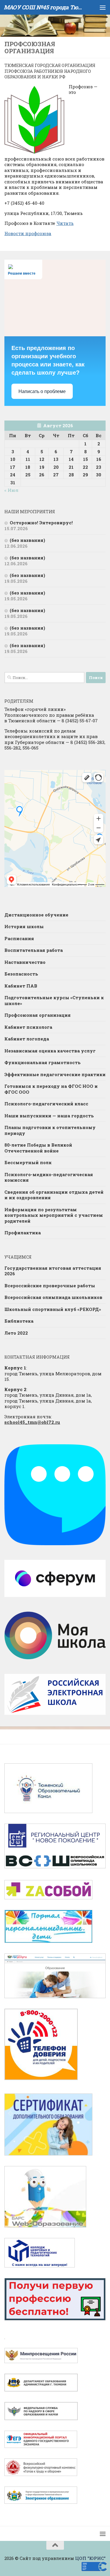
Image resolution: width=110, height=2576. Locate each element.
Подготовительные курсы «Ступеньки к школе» (54, 1000)
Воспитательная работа (34, 950)
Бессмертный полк (28, 1162)
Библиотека (19, 1321)
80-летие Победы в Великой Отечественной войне (38, 1148)
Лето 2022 (16, 1333)
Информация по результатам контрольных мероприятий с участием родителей (54, 1215)
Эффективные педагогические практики (55, 1074)
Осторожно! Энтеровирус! (41, 523)
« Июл (11, 490)
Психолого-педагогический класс (46, 1104)
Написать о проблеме (42, 391)
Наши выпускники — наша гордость (49, 1116)
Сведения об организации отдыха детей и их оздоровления (54, 1195)
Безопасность (21, 974)
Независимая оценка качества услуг (50, 1051)
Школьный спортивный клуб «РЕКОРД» (53, 1309)
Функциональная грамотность (43, 1062)
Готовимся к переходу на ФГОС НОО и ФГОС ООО (51, 1089)
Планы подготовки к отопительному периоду (50, 1130)
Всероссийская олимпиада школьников (53, 1297)
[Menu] (103, 7)
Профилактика (23, 1233)
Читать (65, 223)
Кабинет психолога (28, 1027)
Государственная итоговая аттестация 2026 (53, 1271)
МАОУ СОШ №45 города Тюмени (43, 7)
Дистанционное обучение (36, 915)
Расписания (19, 938)
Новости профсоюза (28, 233)
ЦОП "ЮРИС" (90, 2558)
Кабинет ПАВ (21, 986)
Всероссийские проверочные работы (50, 1286)
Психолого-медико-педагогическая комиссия (49, 1177)
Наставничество (25, 962)
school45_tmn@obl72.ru (32, 1422)
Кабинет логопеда (27, 1039)
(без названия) (27, 540)
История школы (24, 926)
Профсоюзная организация (38, 1015)
